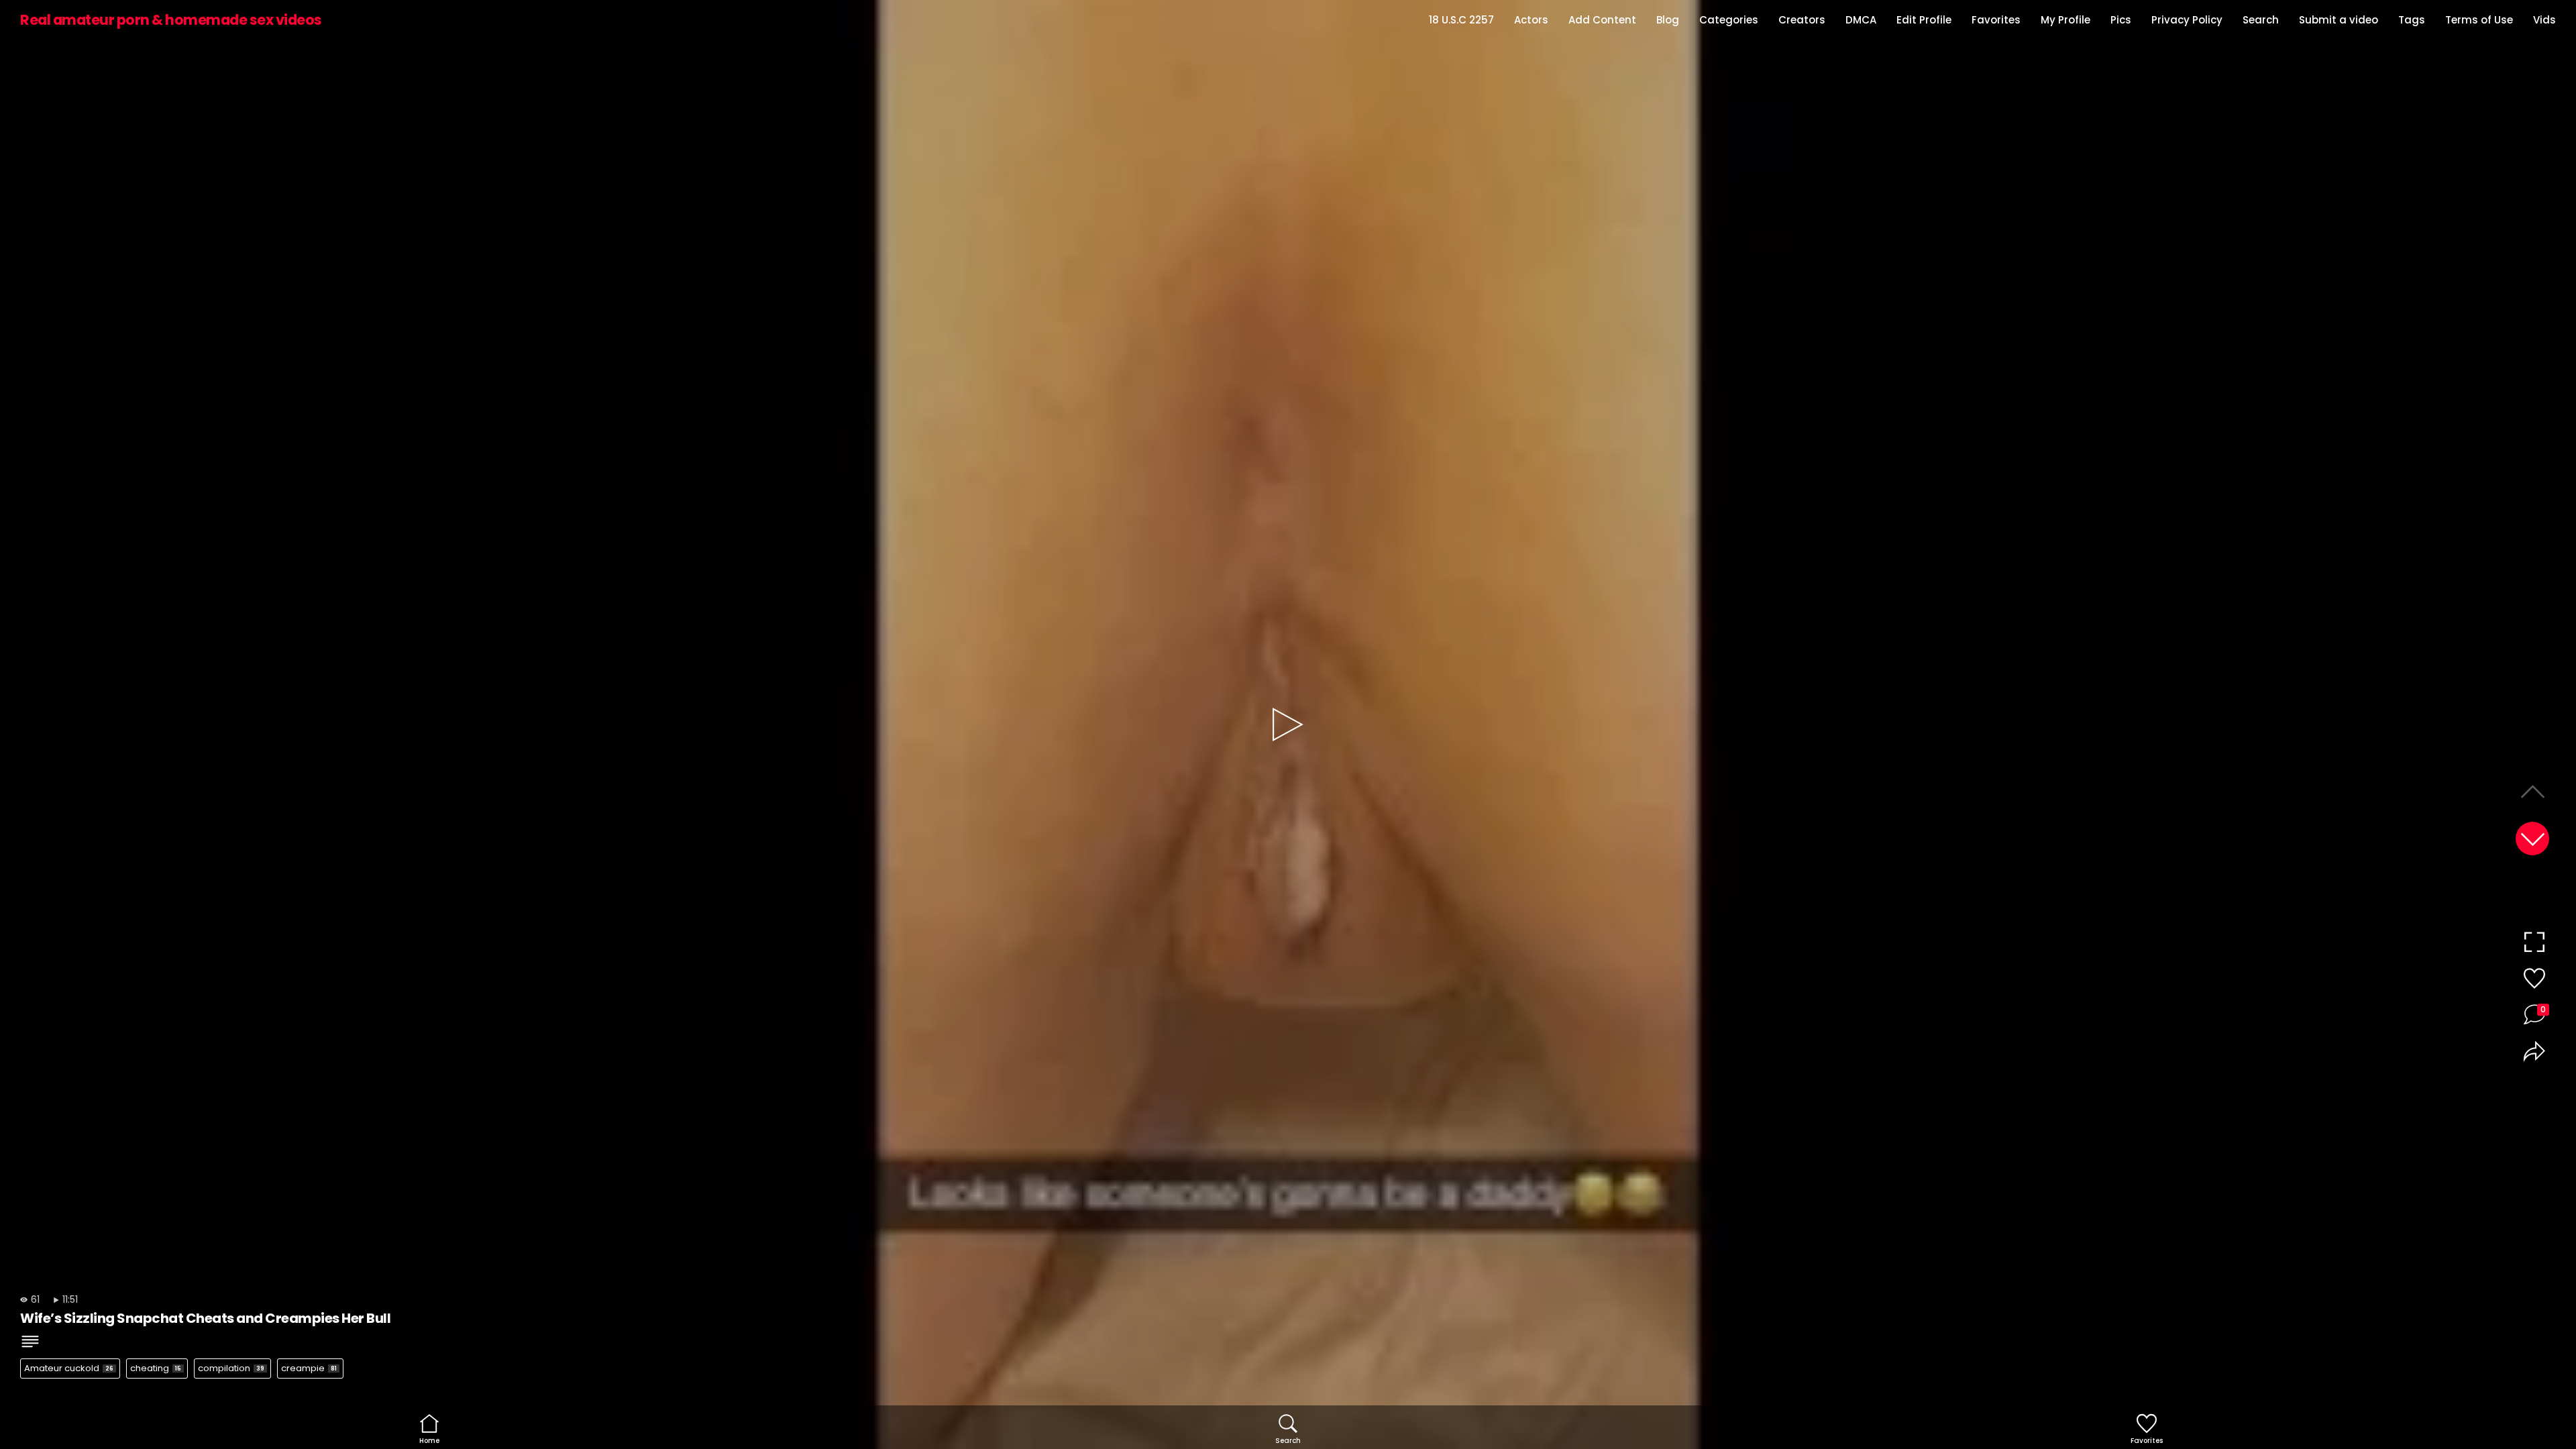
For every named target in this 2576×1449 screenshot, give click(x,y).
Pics (2121, 20)
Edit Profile (1924, 20)
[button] (2532, 839)
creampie (309, 1368)
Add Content (1602, 20)
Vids (2544, 20)
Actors (1531, 20)
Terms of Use (2479, 20)
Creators (1802, 20)
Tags (2412, 20)
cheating (156, 1368)
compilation (231, 1368)
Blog (1668, 20)
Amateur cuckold (69, 1368)
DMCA (1861, 20)
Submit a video (2339, 20)
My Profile (2065, 20)
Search (2261, 20)
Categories (1729, 20)
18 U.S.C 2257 (1461, 20)
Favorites (1996, 20)
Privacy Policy (2187, 20)
